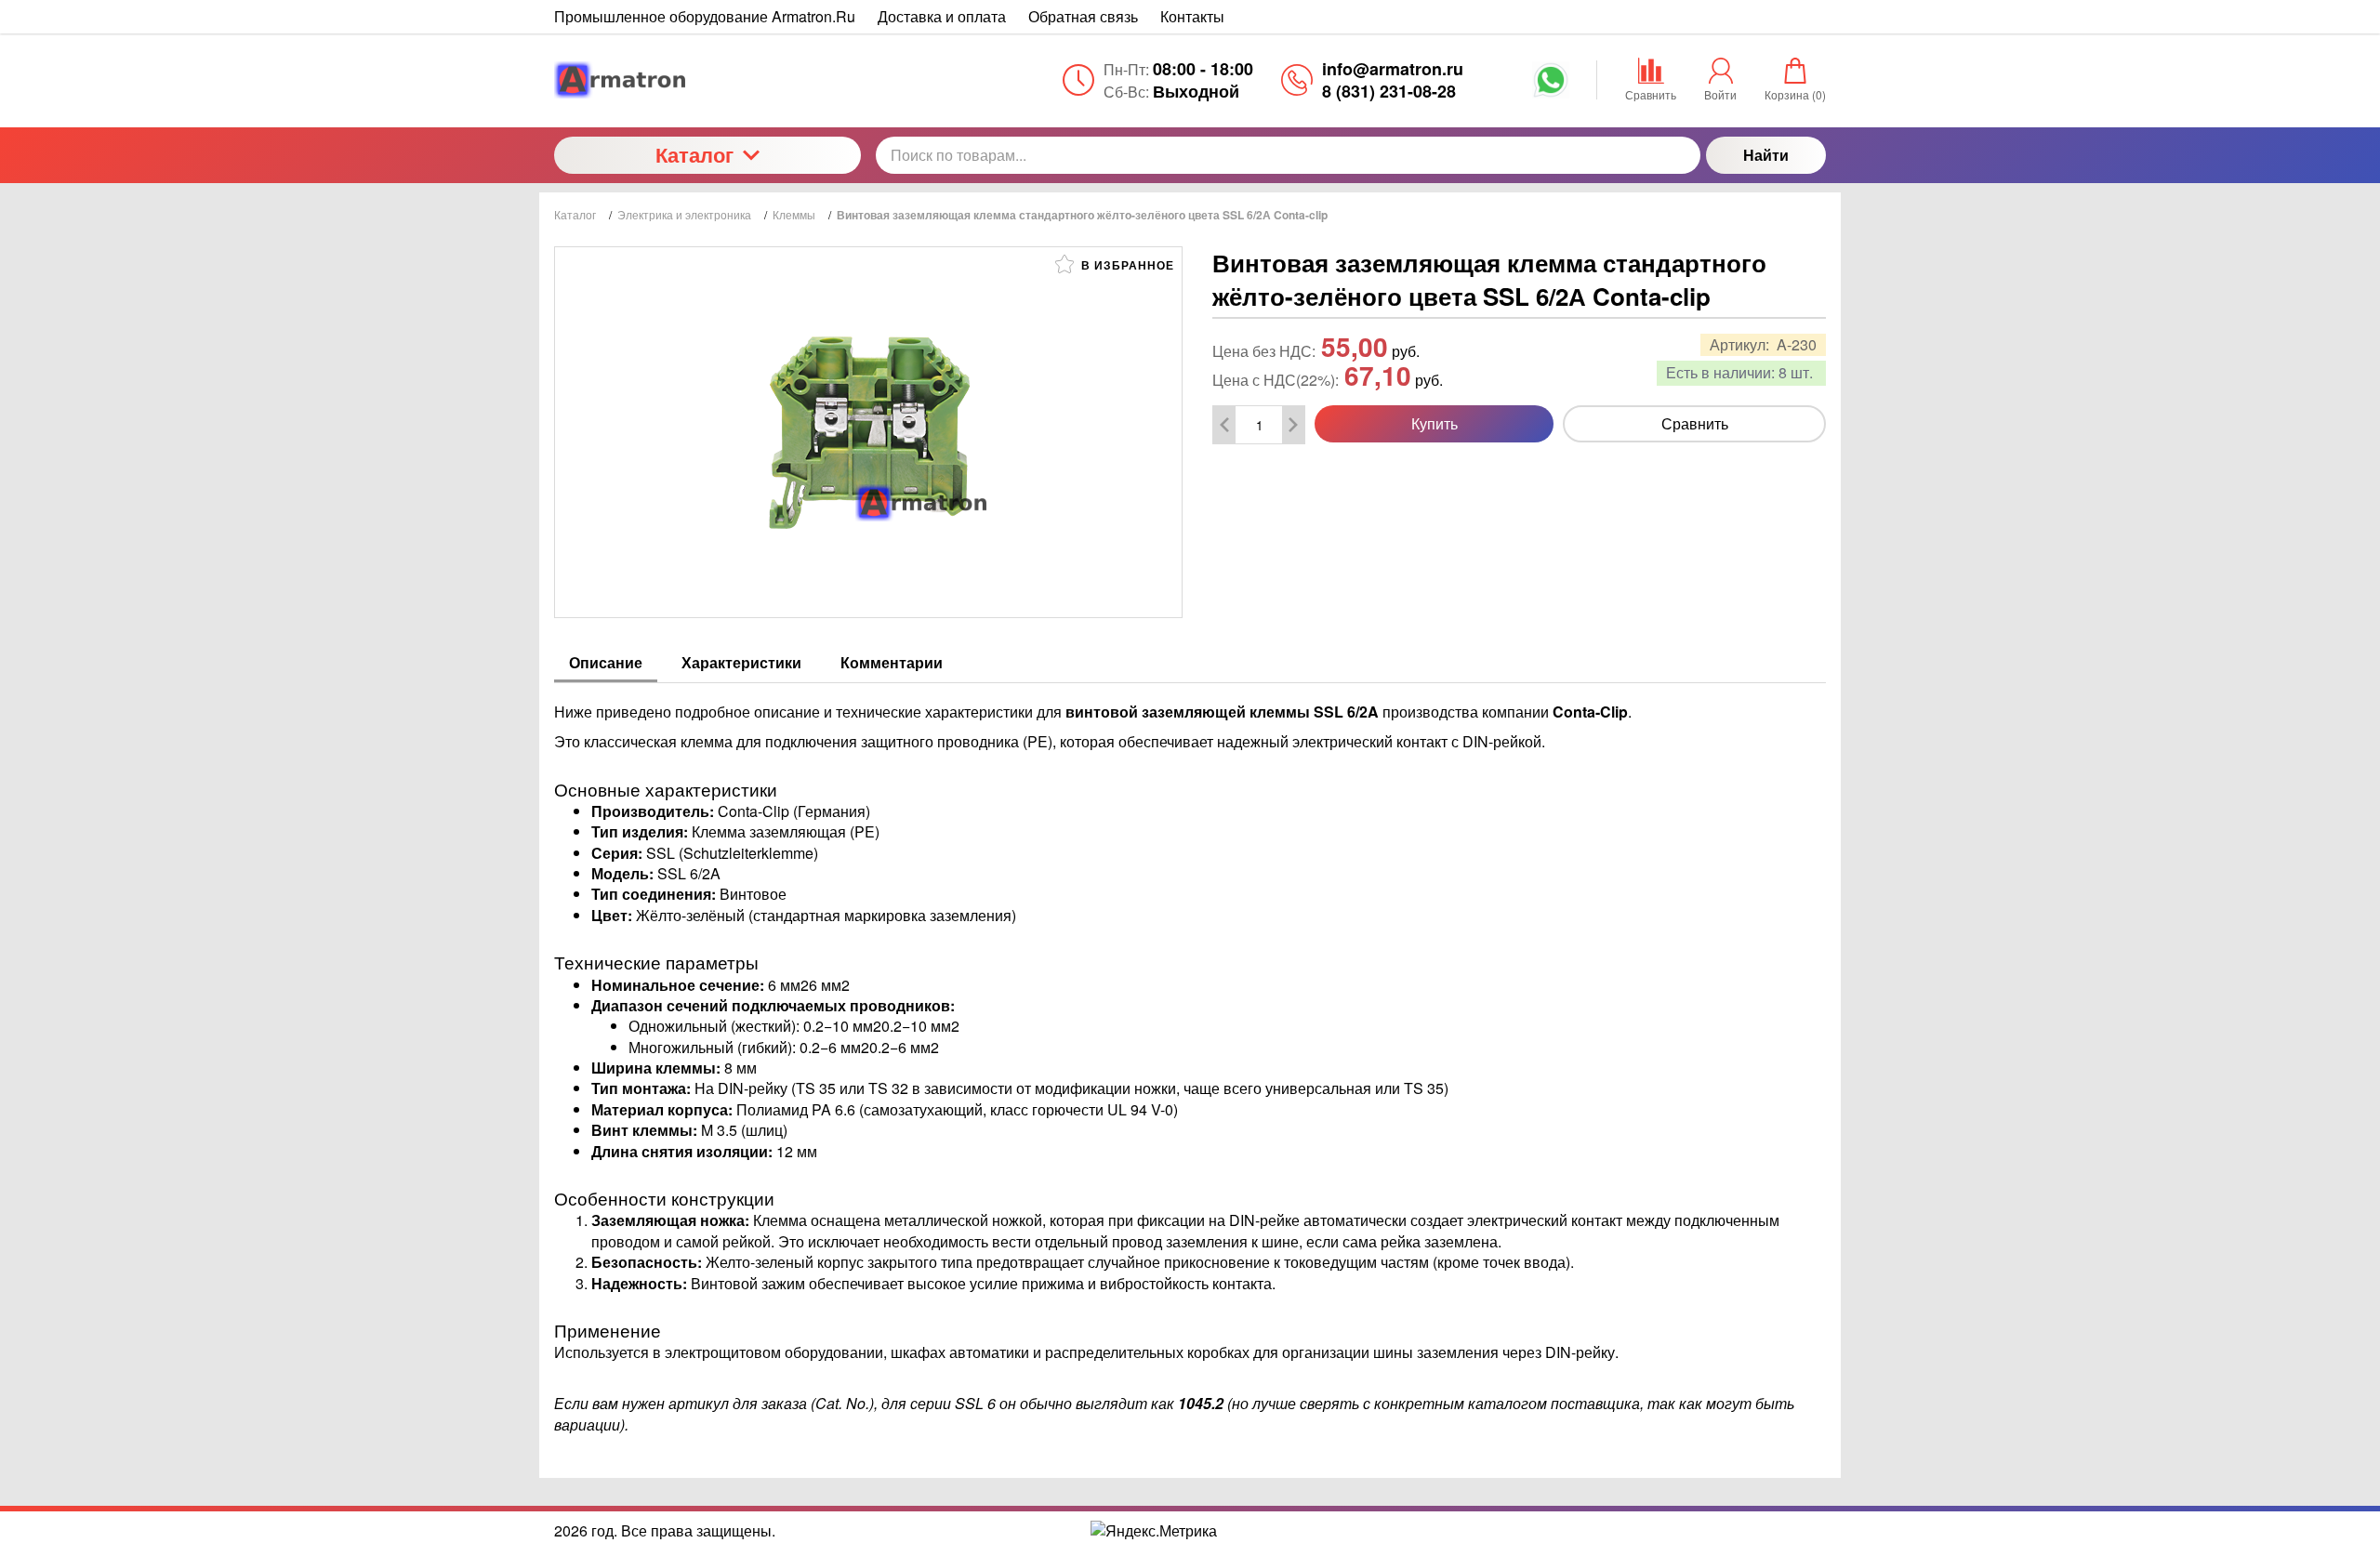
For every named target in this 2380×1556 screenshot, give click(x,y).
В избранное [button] (1126, 265)
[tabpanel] (1190, 1059)
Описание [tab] (606, 662)
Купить (1435, 423)
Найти (1766, 155)
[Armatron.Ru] (707, 80)
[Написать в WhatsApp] (1551, 86)
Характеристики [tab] (741, 662)
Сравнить (1695, 423)
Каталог (694, 154)
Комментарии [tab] (892, 662)
